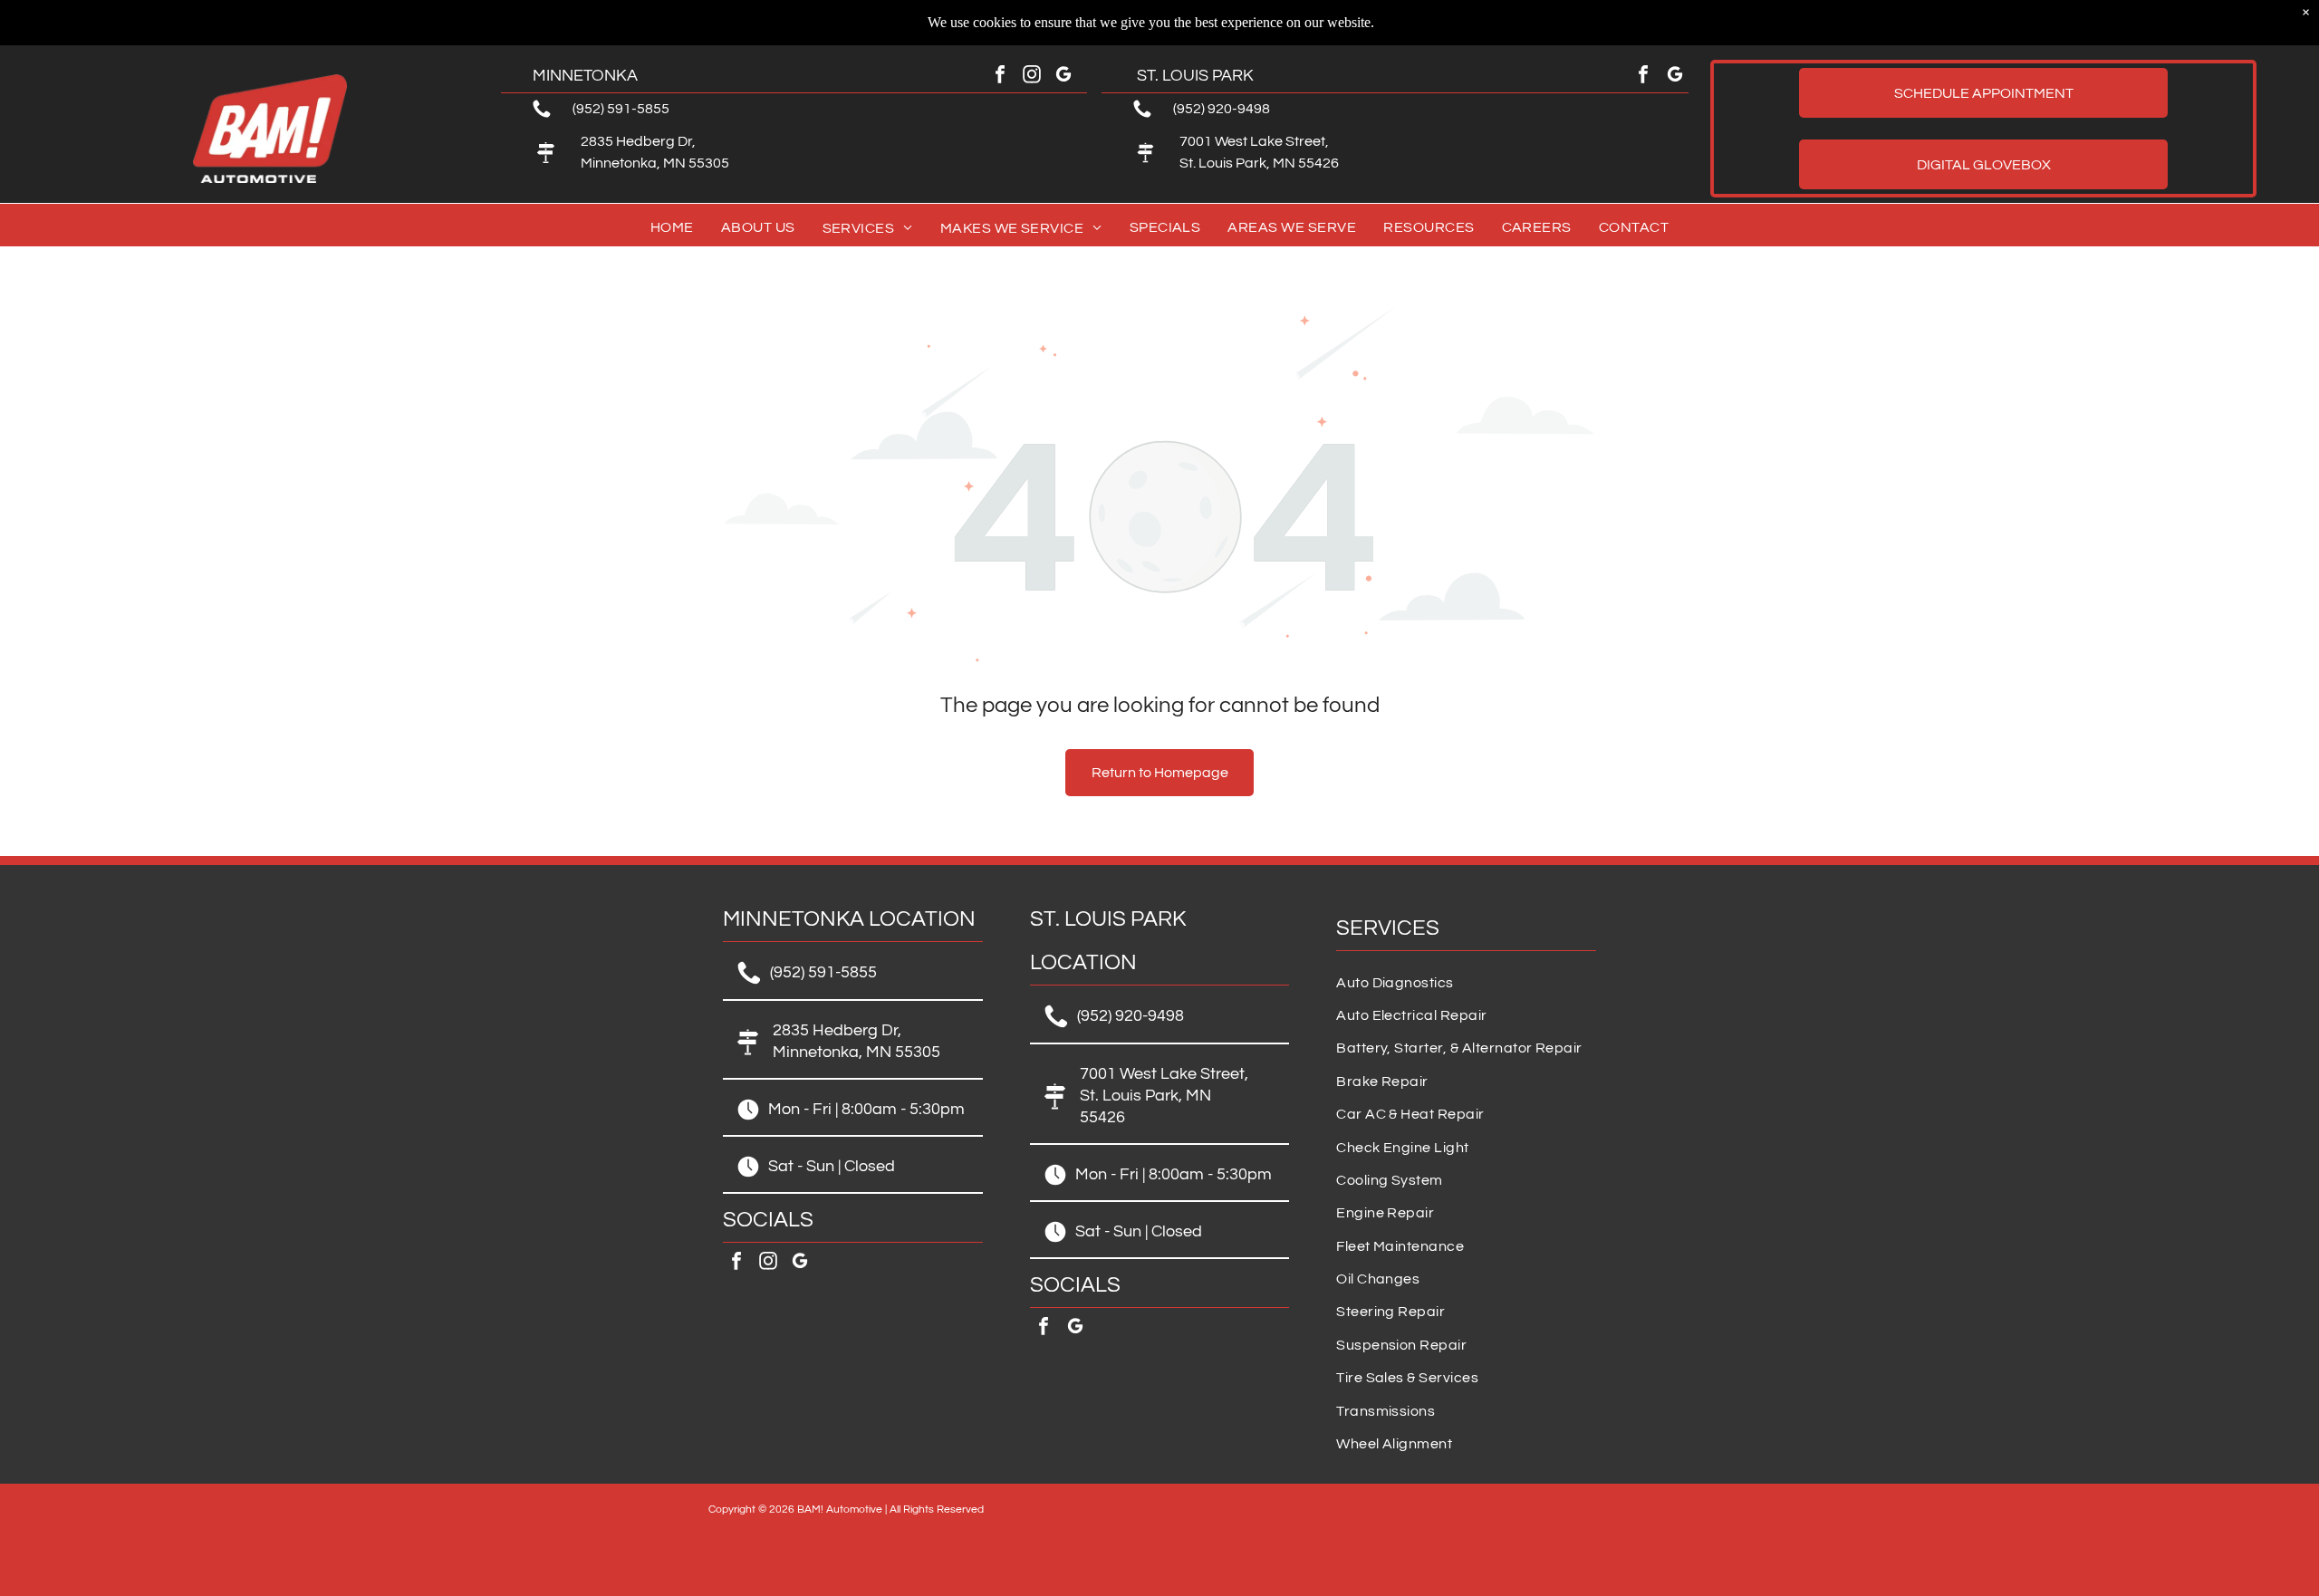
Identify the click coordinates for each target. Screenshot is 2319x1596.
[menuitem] (672, 228)
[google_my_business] (1063, 77)
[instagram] (1032, 77)
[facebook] (1000, 77)
